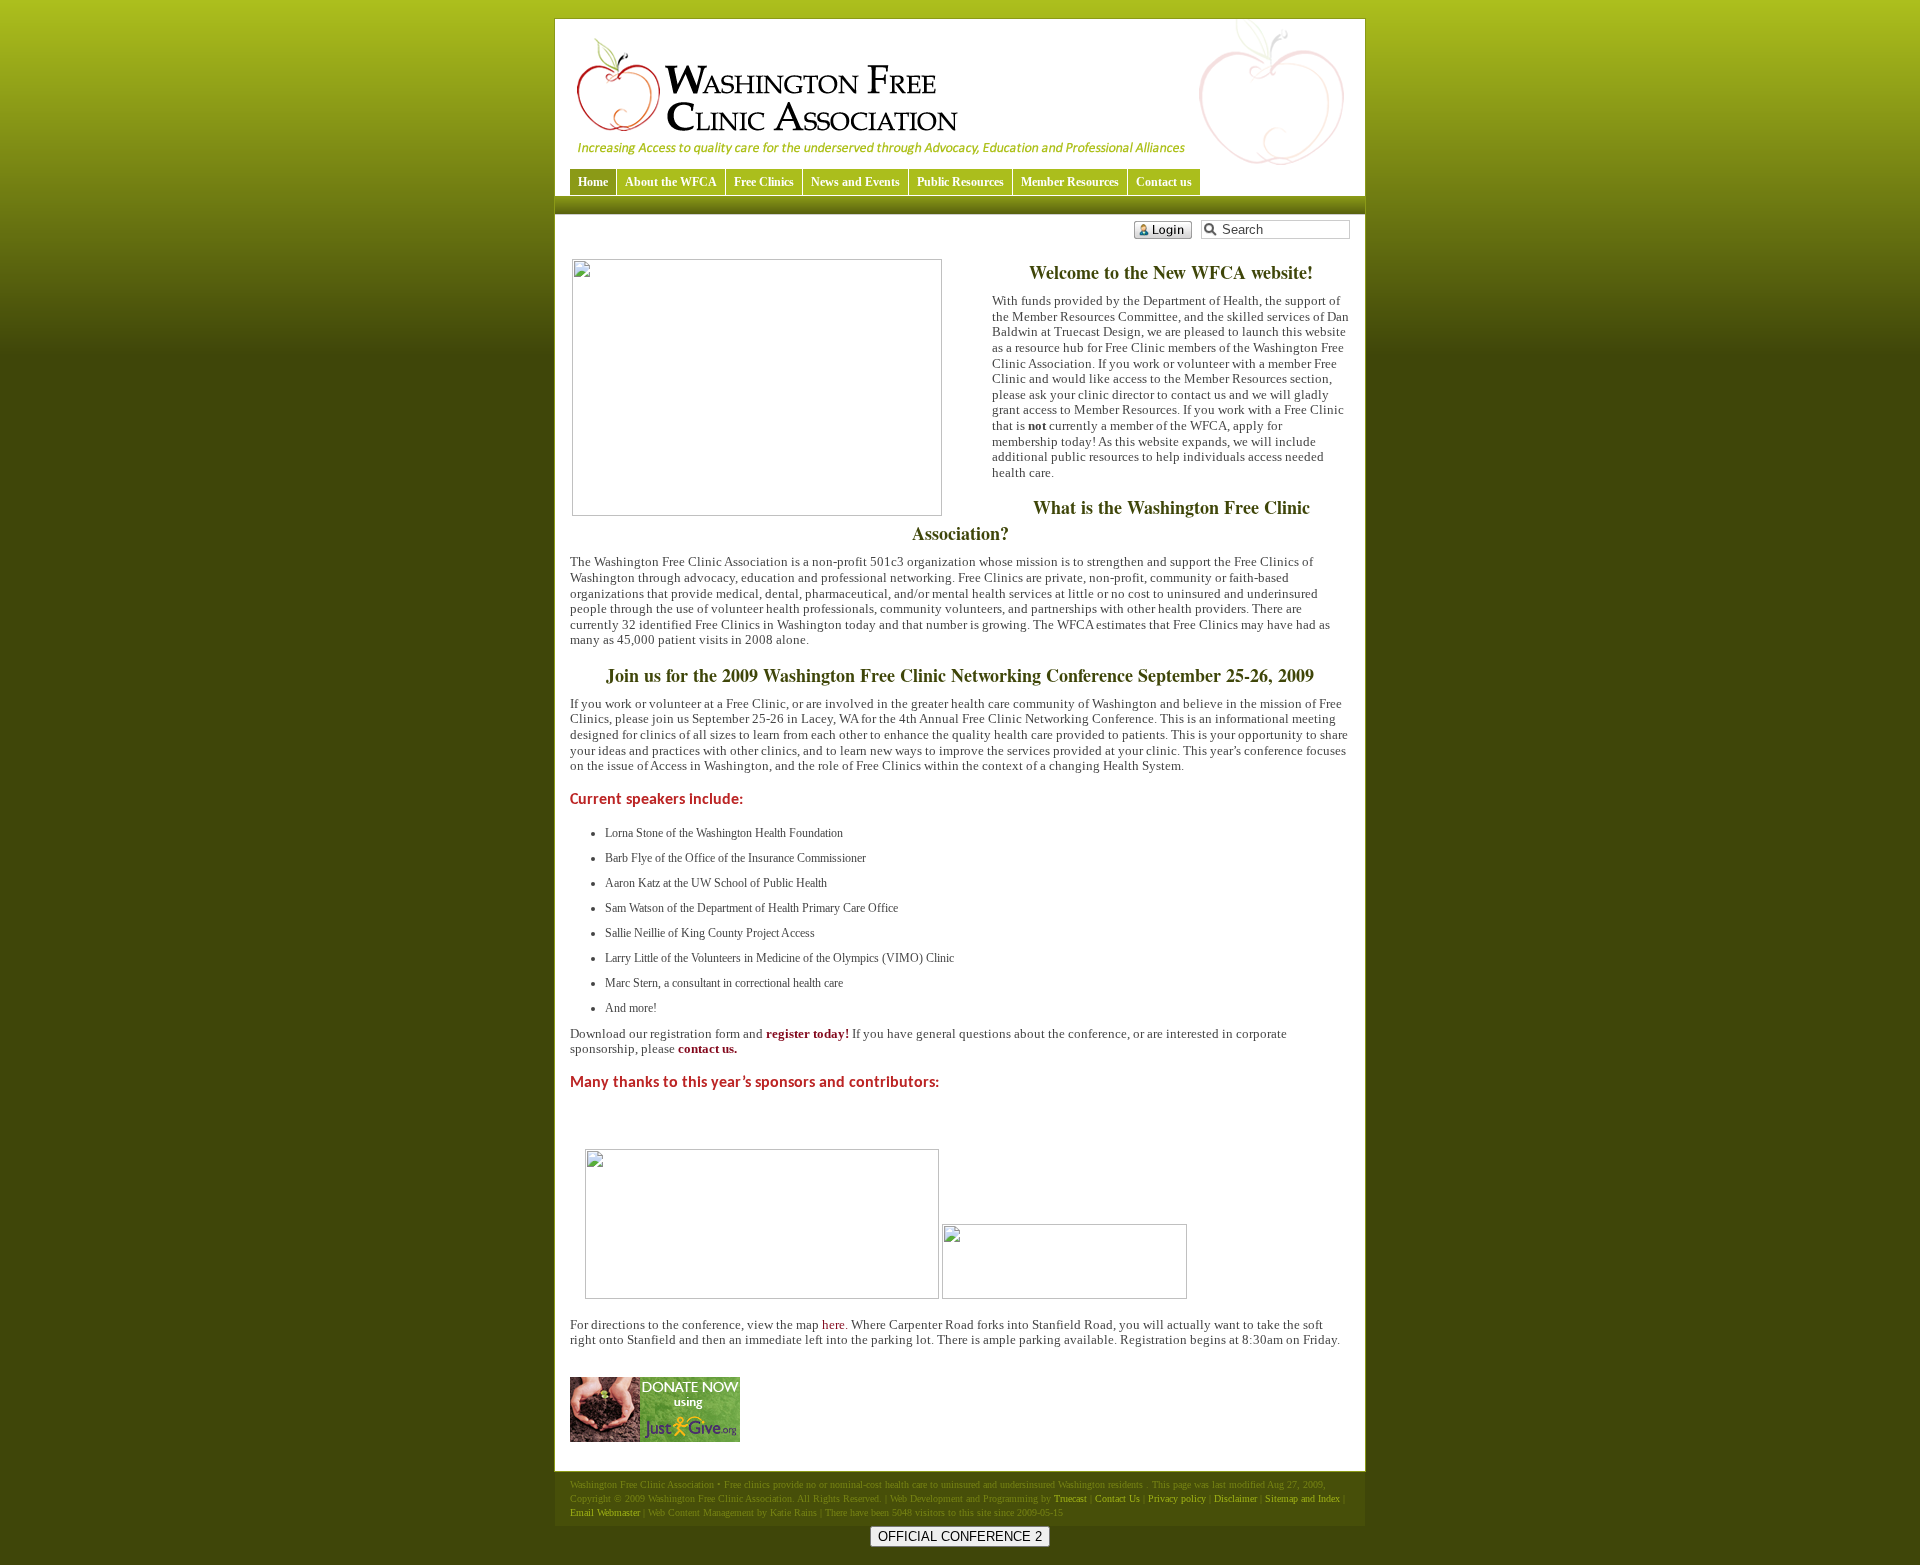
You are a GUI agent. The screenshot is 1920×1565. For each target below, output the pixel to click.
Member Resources (1070, 182)
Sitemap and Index (1302, 1498)
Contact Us (1117, 1498)
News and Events (855, 182)
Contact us (1164, 182)
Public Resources (960, 182)
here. (835, 1324)
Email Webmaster (605, 1512)
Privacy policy (1177, 1498)
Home (593, 182)
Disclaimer (1235, 1498)
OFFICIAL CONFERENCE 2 (960, 1536)
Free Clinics (764, 182)
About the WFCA (671, 182)
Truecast (1070, 1498)
